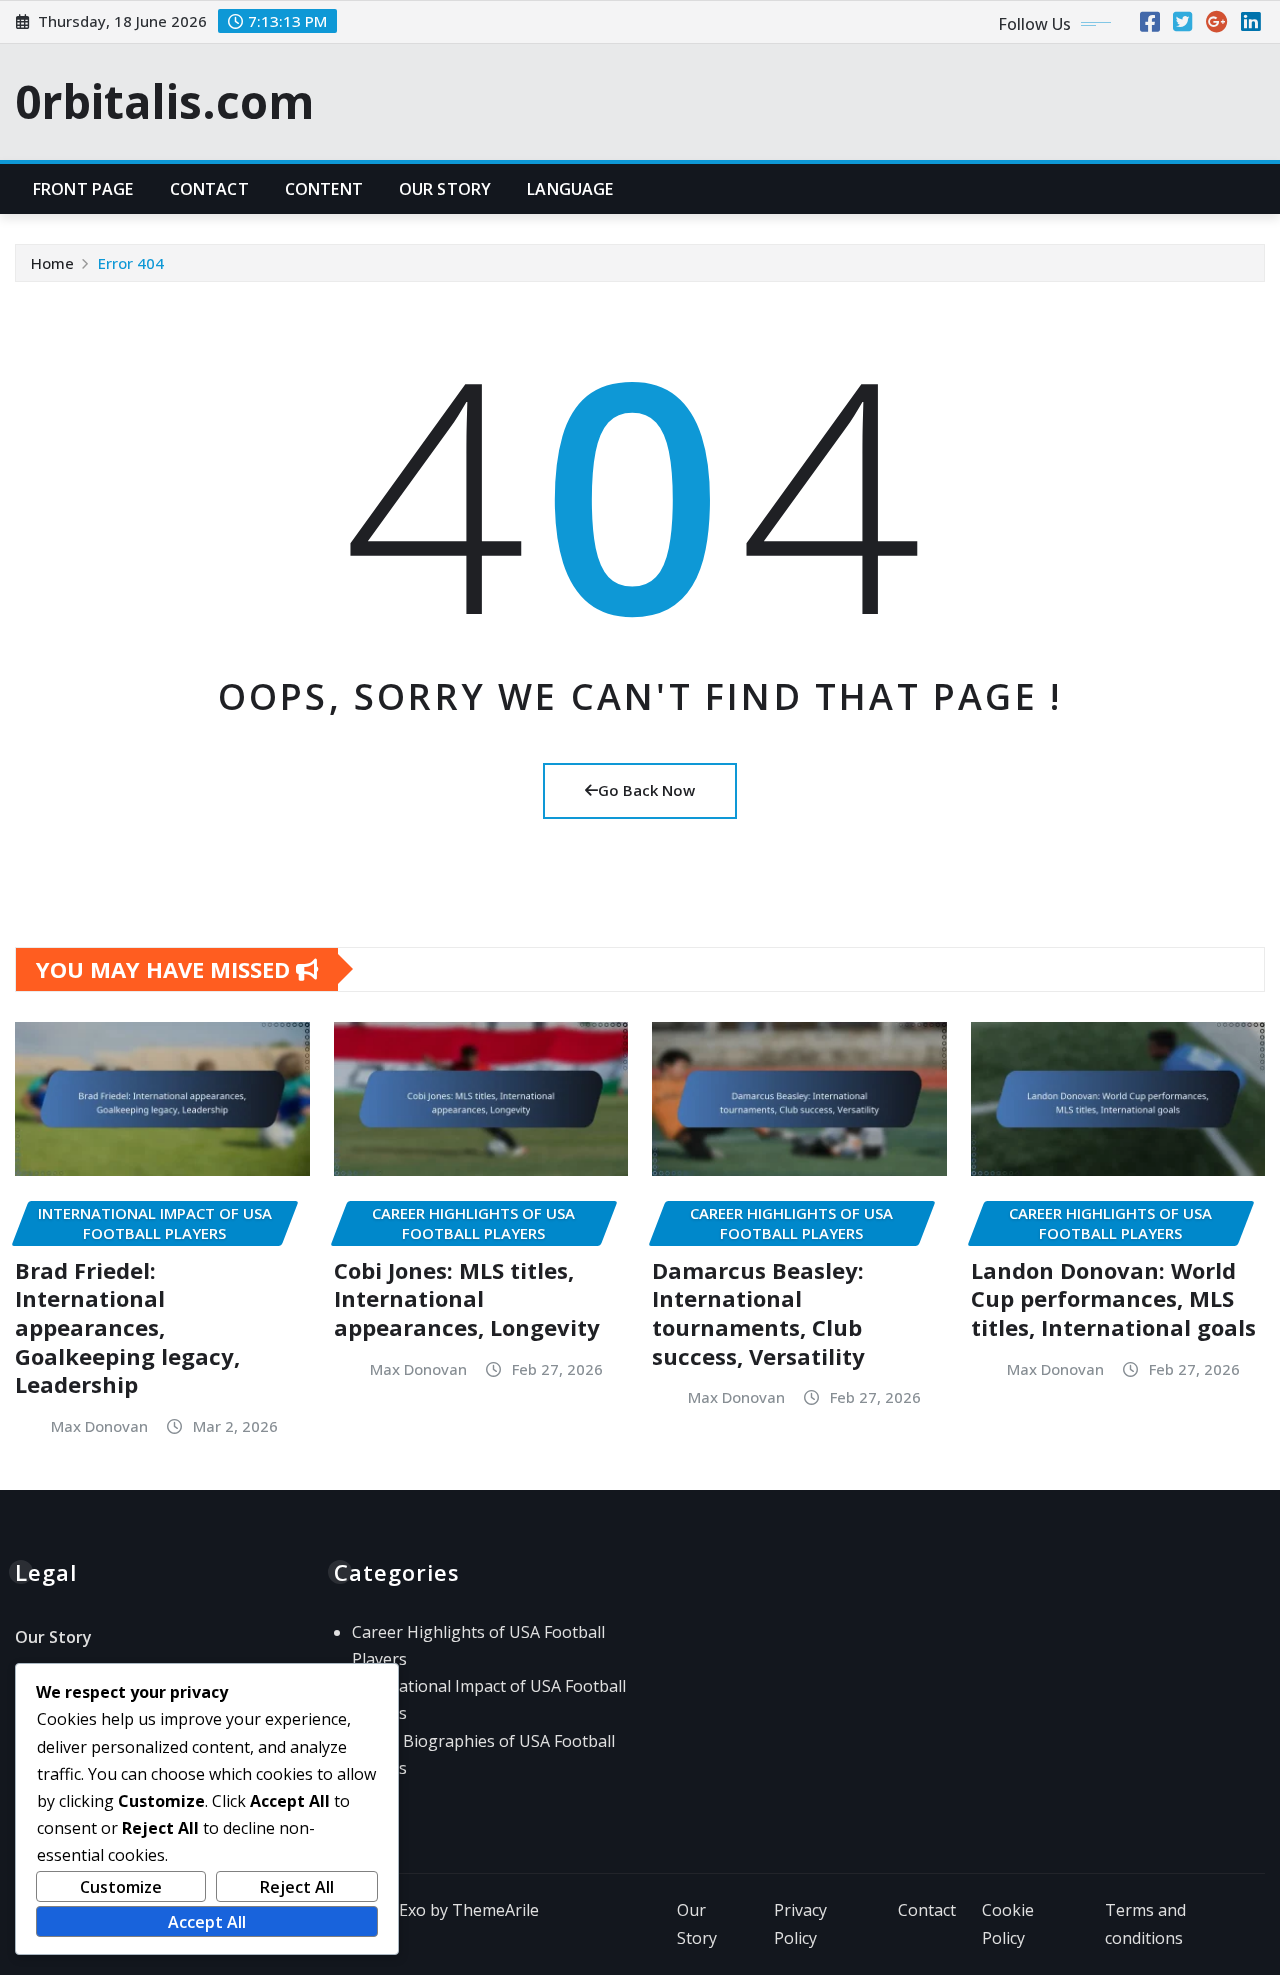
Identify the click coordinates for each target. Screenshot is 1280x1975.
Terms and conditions (1145, 1924)
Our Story (445, 189)
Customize (121, 1887)
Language (570, 189)
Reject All (297, 1887)
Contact (209, 189)
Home (52, 263)
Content (324, 189)
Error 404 (131, 263)
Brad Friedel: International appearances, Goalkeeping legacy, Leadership (127, 1327)
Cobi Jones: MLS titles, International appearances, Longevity (467, 1298)
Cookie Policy (1008, 1924)
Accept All (207, 1922)
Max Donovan (99, 1426)
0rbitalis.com (164, 101)
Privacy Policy (800, 1924)
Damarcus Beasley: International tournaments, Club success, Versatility (758, 1313)
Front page (83, 189)
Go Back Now (646, 790)
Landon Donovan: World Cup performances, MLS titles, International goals (1113, 1298)
